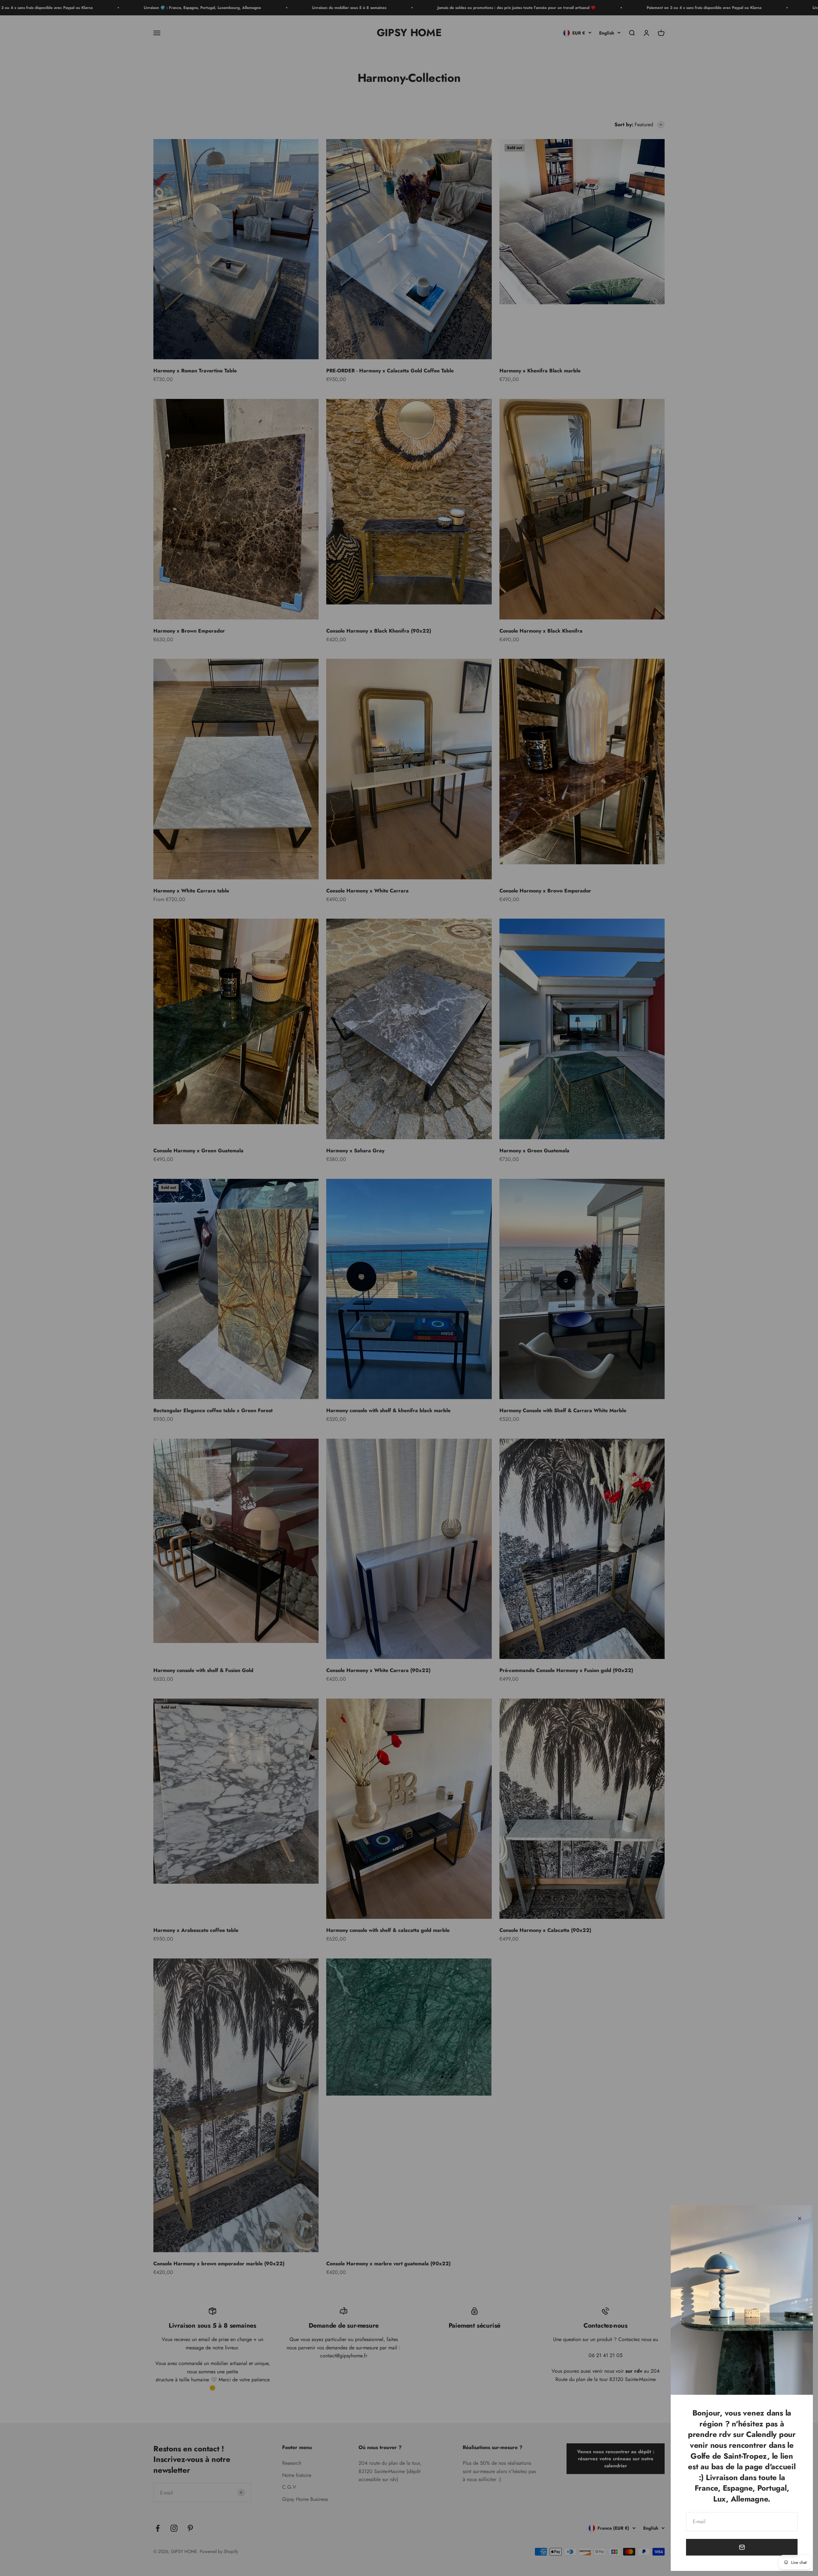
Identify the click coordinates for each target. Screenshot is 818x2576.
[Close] (800, 2218)
